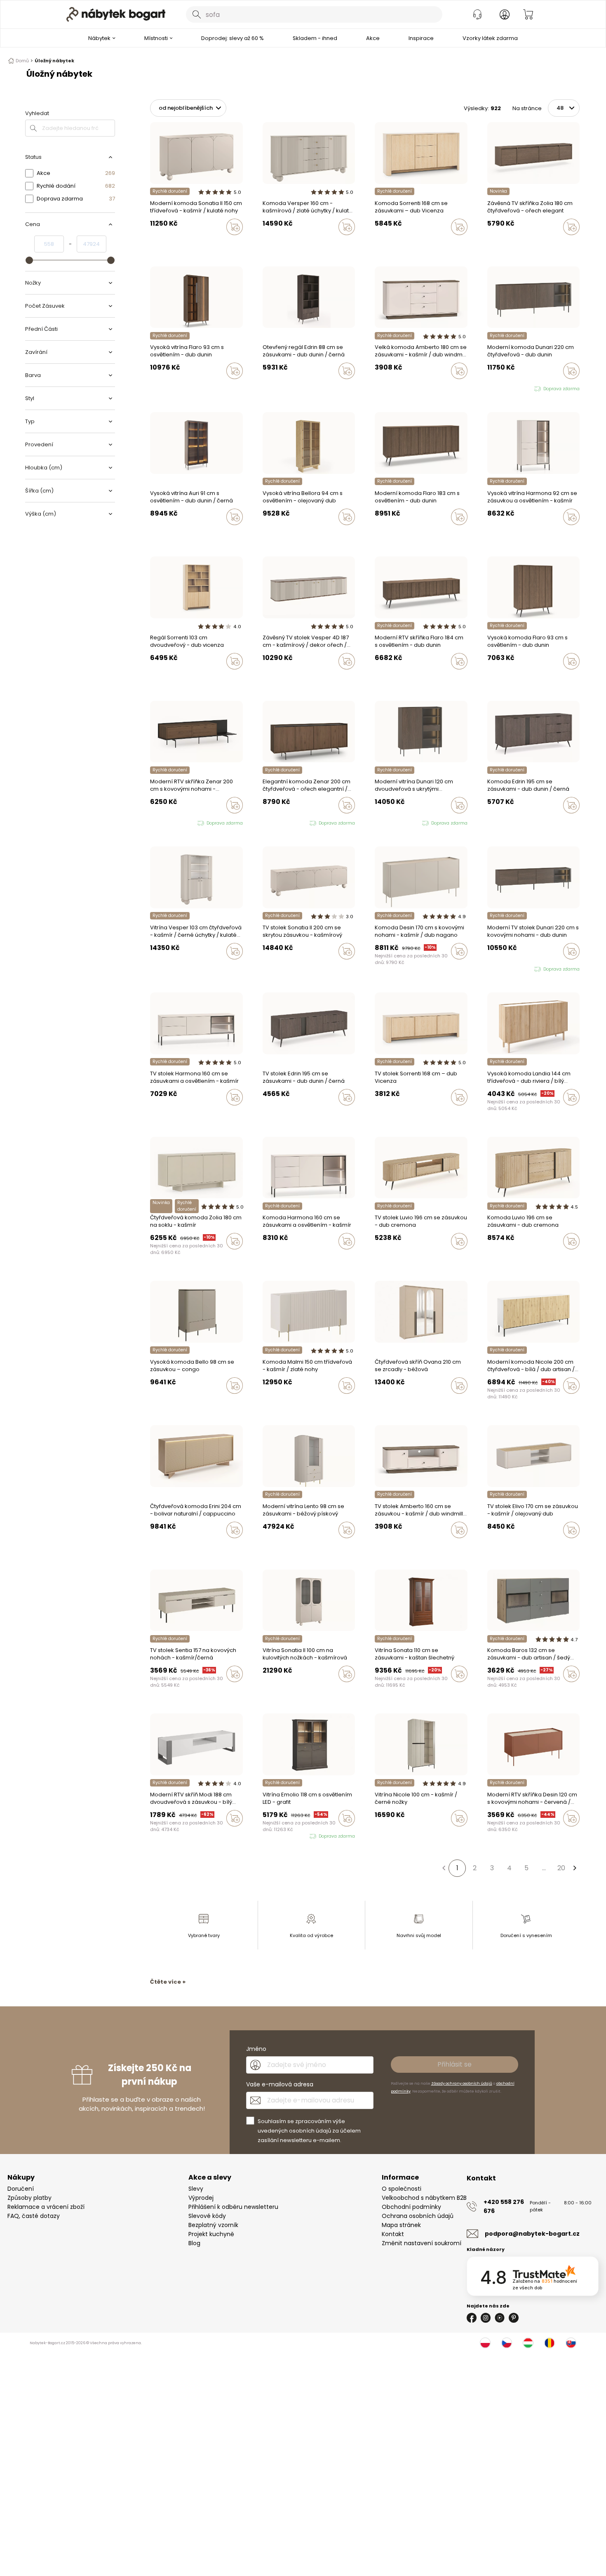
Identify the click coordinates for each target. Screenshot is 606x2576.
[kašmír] (377, 244)
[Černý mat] (490, 1691)
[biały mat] (393, 1836)
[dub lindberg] (498, 534)
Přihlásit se (454, 2064)
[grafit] (505, 1691)
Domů (22, 61)
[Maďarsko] (528, 2343)
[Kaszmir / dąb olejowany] (498, 1547)
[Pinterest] (514, 2318)
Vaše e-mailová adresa (280, 2084)
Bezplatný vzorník (213, 2225)
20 (561, 1868)
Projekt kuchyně (211, 2234)
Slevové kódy (207, 2216)
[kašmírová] (498, 244)
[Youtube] (500, 2318)
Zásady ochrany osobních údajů (462, 2083)
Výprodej (201, 2198)
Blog (194, 2243)
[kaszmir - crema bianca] (273, 1403)
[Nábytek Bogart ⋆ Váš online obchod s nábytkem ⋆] (116, 14)
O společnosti (402, 2189)
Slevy (196, 2189)
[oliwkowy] (401, 969)
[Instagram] (486, 2318)
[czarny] (281, 244)
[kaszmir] (153, 244)
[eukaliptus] (385, 1403)
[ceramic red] (385, 969)
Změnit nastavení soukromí (422, 2243)
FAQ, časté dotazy (34, 2216)
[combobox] (314, 14)
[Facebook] (472, 2318)
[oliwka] (160, 244)
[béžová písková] (265, 1547)
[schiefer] (498, 1691)
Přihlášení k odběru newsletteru (233, 2207)
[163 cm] (498, 823)
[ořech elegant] (490, 244)
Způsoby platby (29, 2198)
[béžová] (393, 1403)
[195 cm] (490, 823)
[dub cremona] (273, 1547)
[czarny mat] (393, 969)
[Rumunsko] (550, 2343)
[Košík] (528, 14)
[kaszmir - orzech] (273, 244)
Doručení (21, 2189)
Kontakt (393, 2234)
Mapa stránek (401, 2225)
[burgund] (281, 1691)
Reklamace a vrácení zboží (46, 2207)
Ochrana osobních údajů (418, 2216)
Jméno (256, 2049)
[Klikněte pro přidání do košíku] (235, 227)
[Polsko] (485, 2343)
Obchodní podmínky (411, 2207)
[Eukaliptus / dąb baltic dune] (490, 1547)
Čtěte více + (168, 1982)
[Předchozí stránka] (444, 1868)
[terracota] (377, 1403)
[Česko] (507, 2343)
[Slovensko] (571, 2343)
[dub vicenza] (385, 244)
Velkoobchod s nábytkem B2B (424, 2198)
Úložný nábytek (54, 61)
